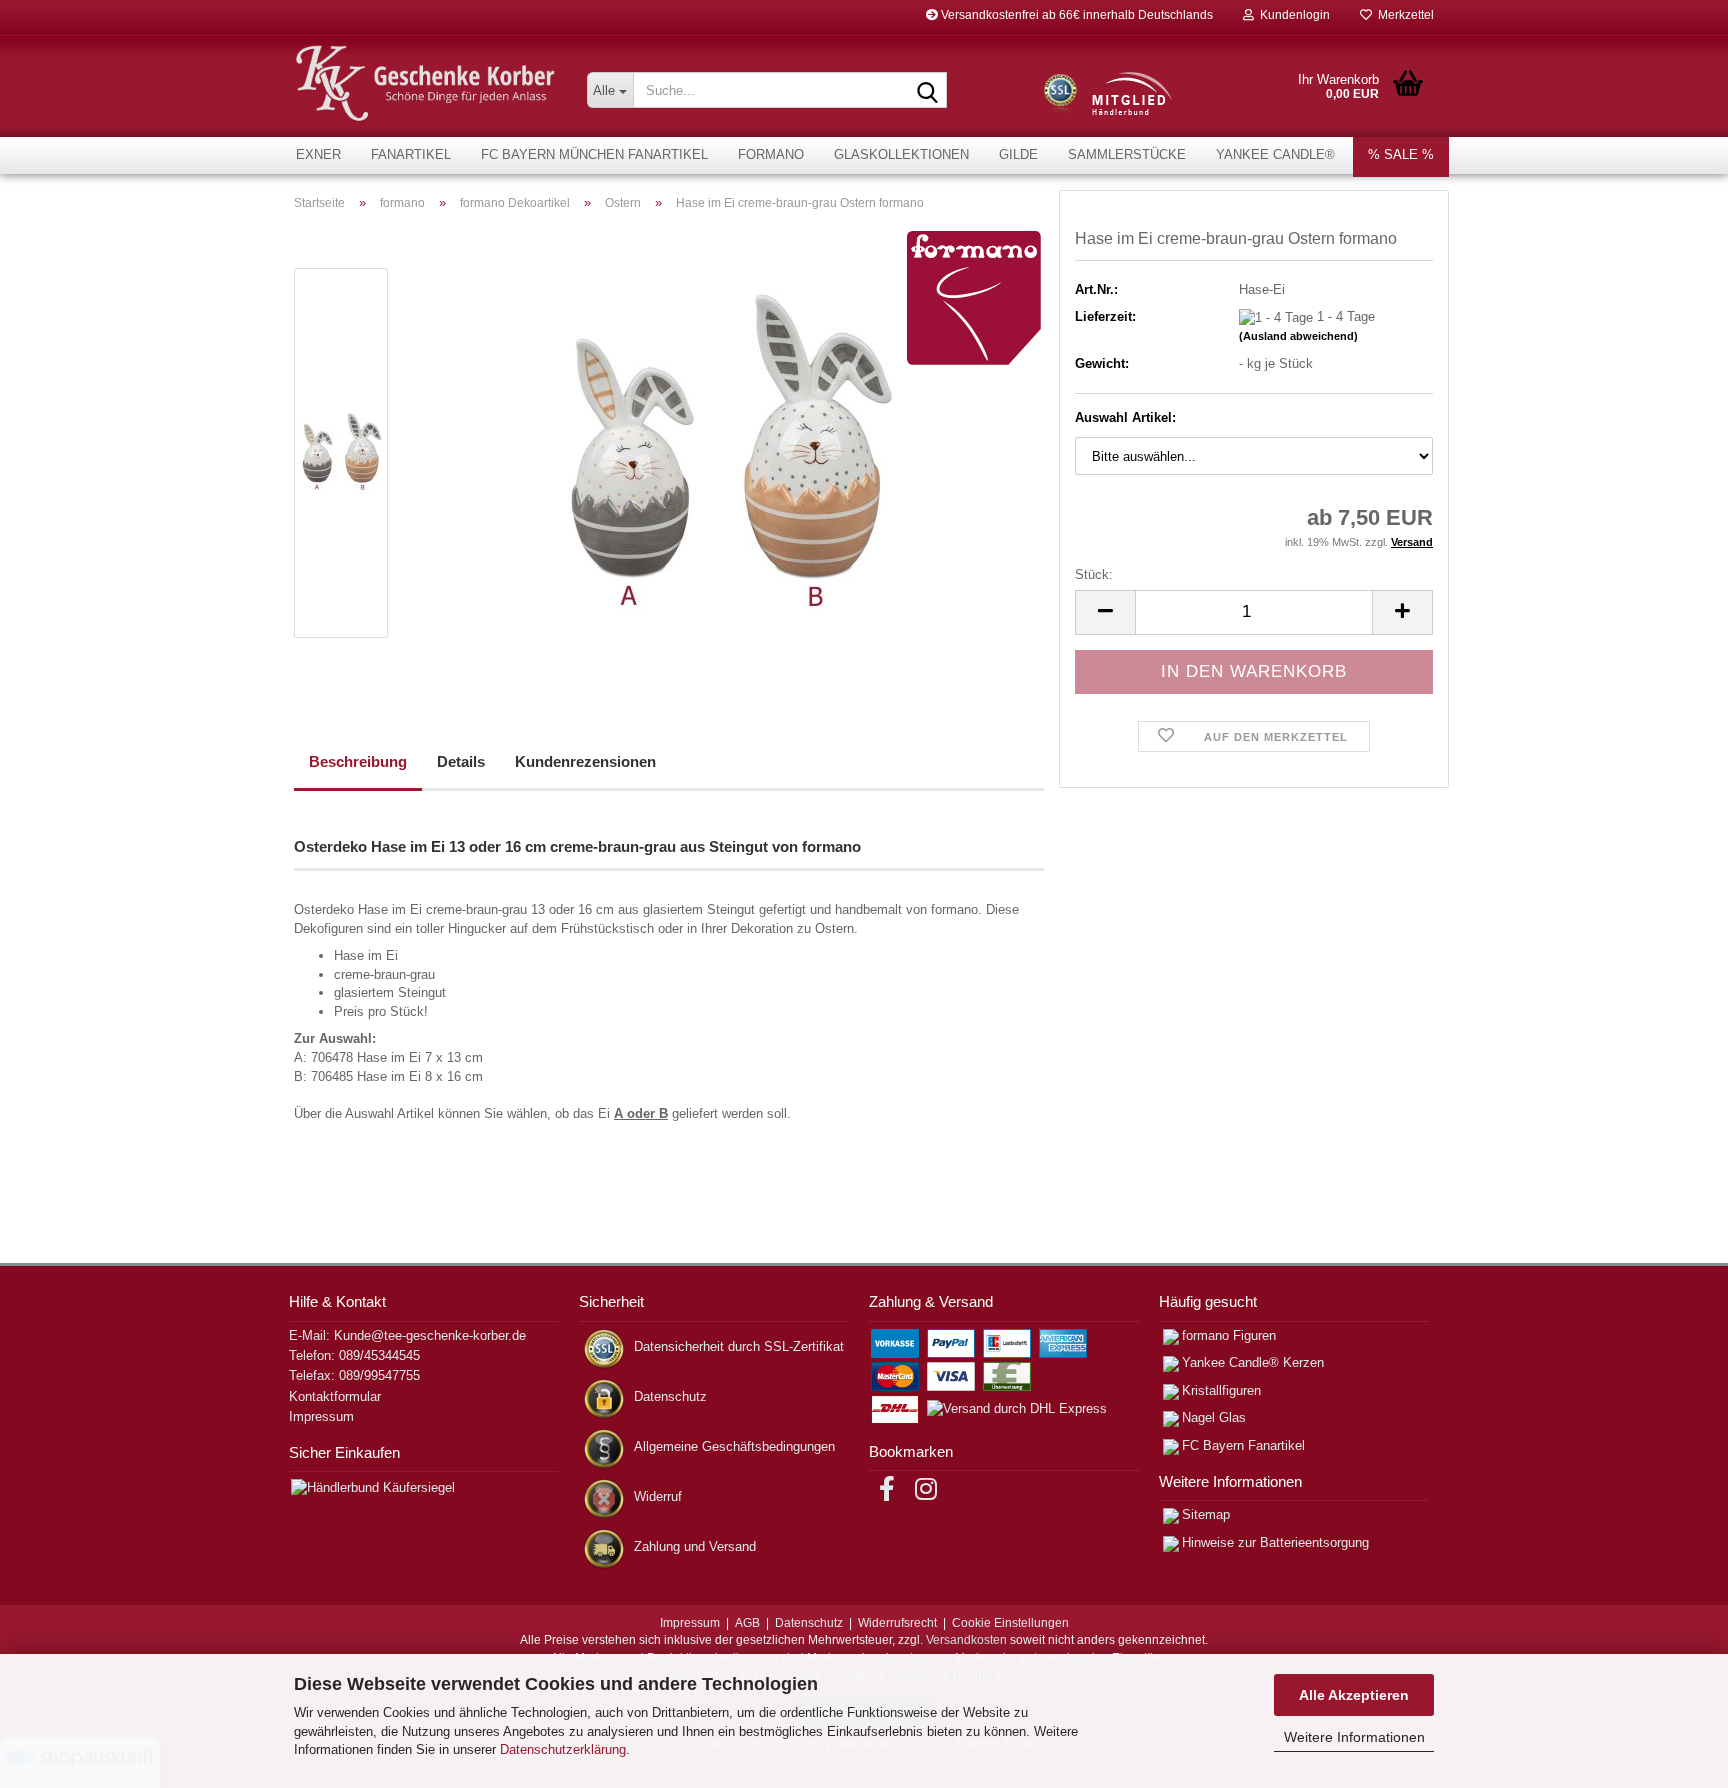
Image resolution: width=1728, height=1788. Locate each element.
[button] (1105, 612)
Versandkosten (966, 1640)
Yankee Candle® (1275, 154)
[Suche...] (928, 91)
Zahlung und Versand (695, 1546)
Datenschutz (670, 1396)
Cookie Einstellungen (1010, 1623)
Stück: (1094, 574)
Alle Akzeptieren (1354, 1695)
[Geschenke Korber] (425, 83)
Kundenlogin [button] (1292, 15)
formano (771, 154)
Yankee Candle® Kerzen (1253, 1362)
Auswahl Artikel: (1125, 417)
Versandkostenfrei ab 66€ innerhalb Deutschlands (1075, 15)
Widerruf (658, 1496)
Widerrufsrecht (897, 1623)
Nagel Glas (1214, 1417)
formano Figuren (1229, 1335)
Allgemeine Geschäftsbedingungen (734, 1446)
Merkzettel (1403, 15)
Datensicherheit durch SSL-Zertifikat (739, 1346)
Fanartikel (411, 154)
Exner (318, 154)
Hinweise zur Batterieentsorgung (1275, 1542)
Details (461, 761)
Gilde (1018, 154)
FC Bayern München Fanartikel (594, 154)
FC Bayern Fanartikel (1243, 1445)
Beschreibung (358, 761)
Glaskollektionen (901, 154)
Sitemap (1206, 1514)
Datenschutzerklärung (563, 1749)
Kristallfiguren (1221, 1390)
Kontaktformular (335, 1396)
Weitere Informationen (1354, 1737)
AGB (747, 1623)
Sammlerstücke (1127, 154)
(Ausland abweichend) (1298, 336)
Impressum (321, 1416)
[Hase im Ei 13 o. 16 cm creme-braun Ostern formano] (727, 451)
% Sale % (1401, 154)
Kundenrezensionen (585, 761)
